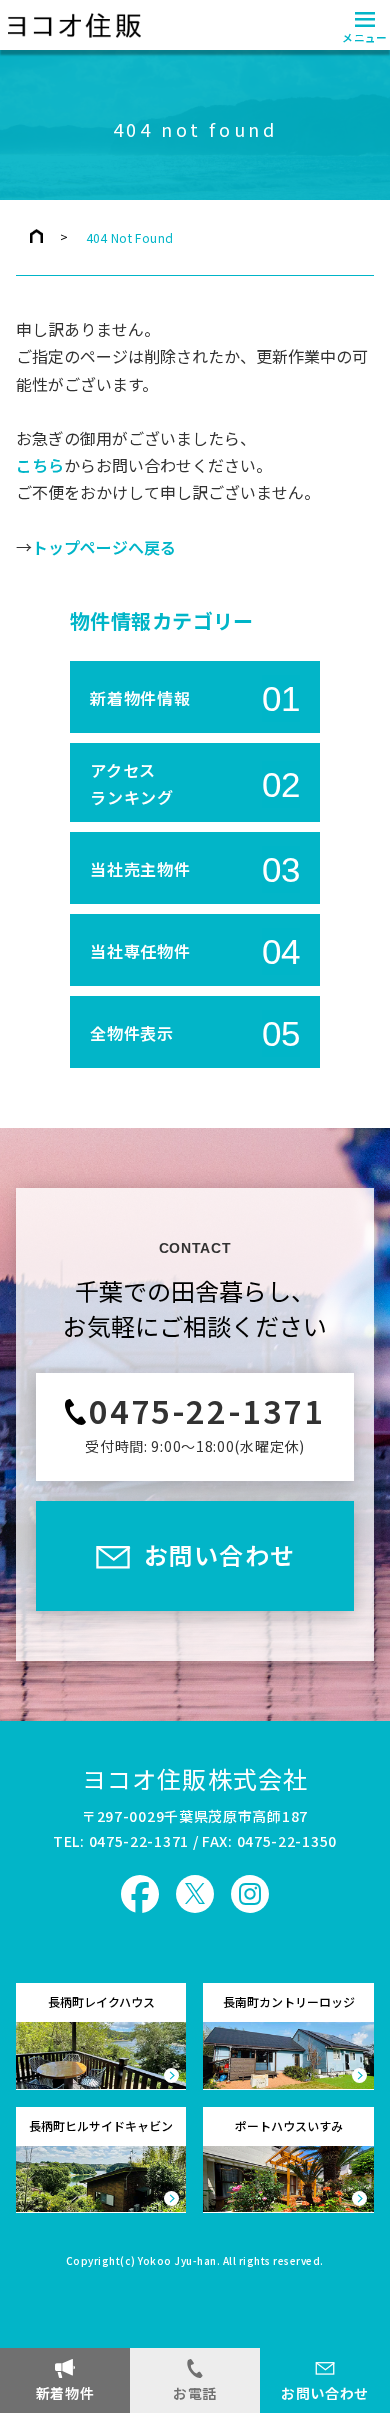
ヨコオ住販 (72, 25)
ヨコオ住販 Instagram (250, 1894)
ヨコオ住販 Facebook (140, 1894)
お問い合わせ (325, 2393)
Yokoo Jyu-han (177, 2262)
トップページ (36, 236)
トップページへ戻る (104, 548)
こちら (40, 466)
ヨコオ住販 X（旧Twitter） (195, 1894)
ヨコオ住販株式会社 (195, 1778)
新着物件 (65, 2393)
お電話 (195, 2393)
